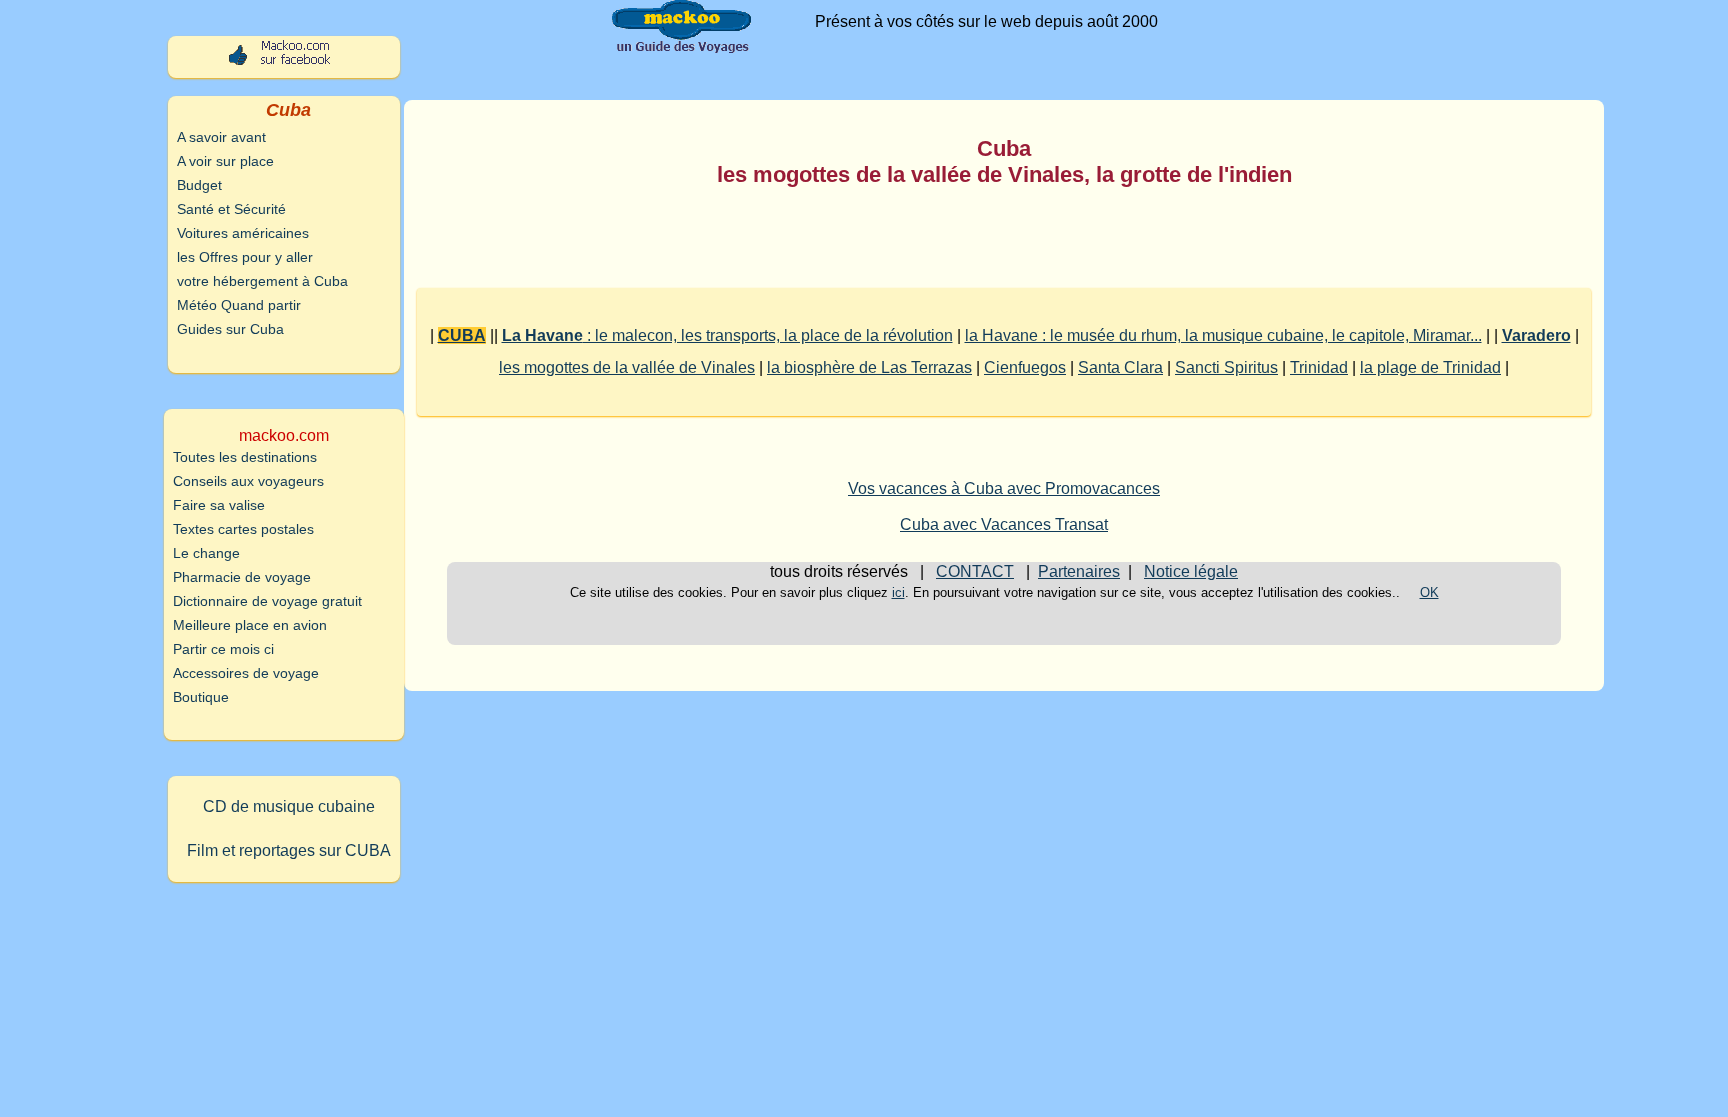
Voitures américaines (243, 233)
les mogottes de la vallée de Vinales (627, 367)
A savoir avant (221, 137)
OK (1429, 592)
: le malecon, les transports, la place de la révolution (727, 335)
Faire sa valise (219, 505)
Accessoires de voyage (246, 673)
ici (898, 592)
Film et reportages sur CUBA (289, 850)
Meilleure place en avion (250, 625)
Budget (199, 185)
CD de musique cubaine (289, 806)
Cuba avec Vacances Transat (1004, 524)
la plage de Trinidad (1430, 367)
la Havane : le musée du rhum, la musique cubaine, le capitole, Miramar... (1223, 335)
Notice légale (1191, 571)
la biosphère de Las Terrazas (869, 367)
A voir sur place (225, 161)
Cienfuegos (1025, 367)
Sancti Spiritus (1226, 367)
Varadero (1536, 335)
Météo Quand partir (239, 305)
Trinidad (1319, 367)
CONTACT (975, 571)
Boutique (201, 697)
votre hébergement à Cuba (262, 281)
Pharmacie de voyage (242, 577)
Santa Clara (1120, 367)
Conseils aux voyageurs (248, 481)
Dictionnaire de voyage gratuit (267, 601)
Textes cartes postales (243, 529)
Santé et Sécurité (231, 209)
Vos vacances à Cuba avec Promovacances (1004, 488)
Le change (206, 553)
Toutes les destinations (245, 457)
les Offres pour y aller (245, 257)
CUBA (462, 335)
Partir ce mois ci (223, 649)
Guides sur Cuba (230, 329)
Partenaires (1079, 571)
